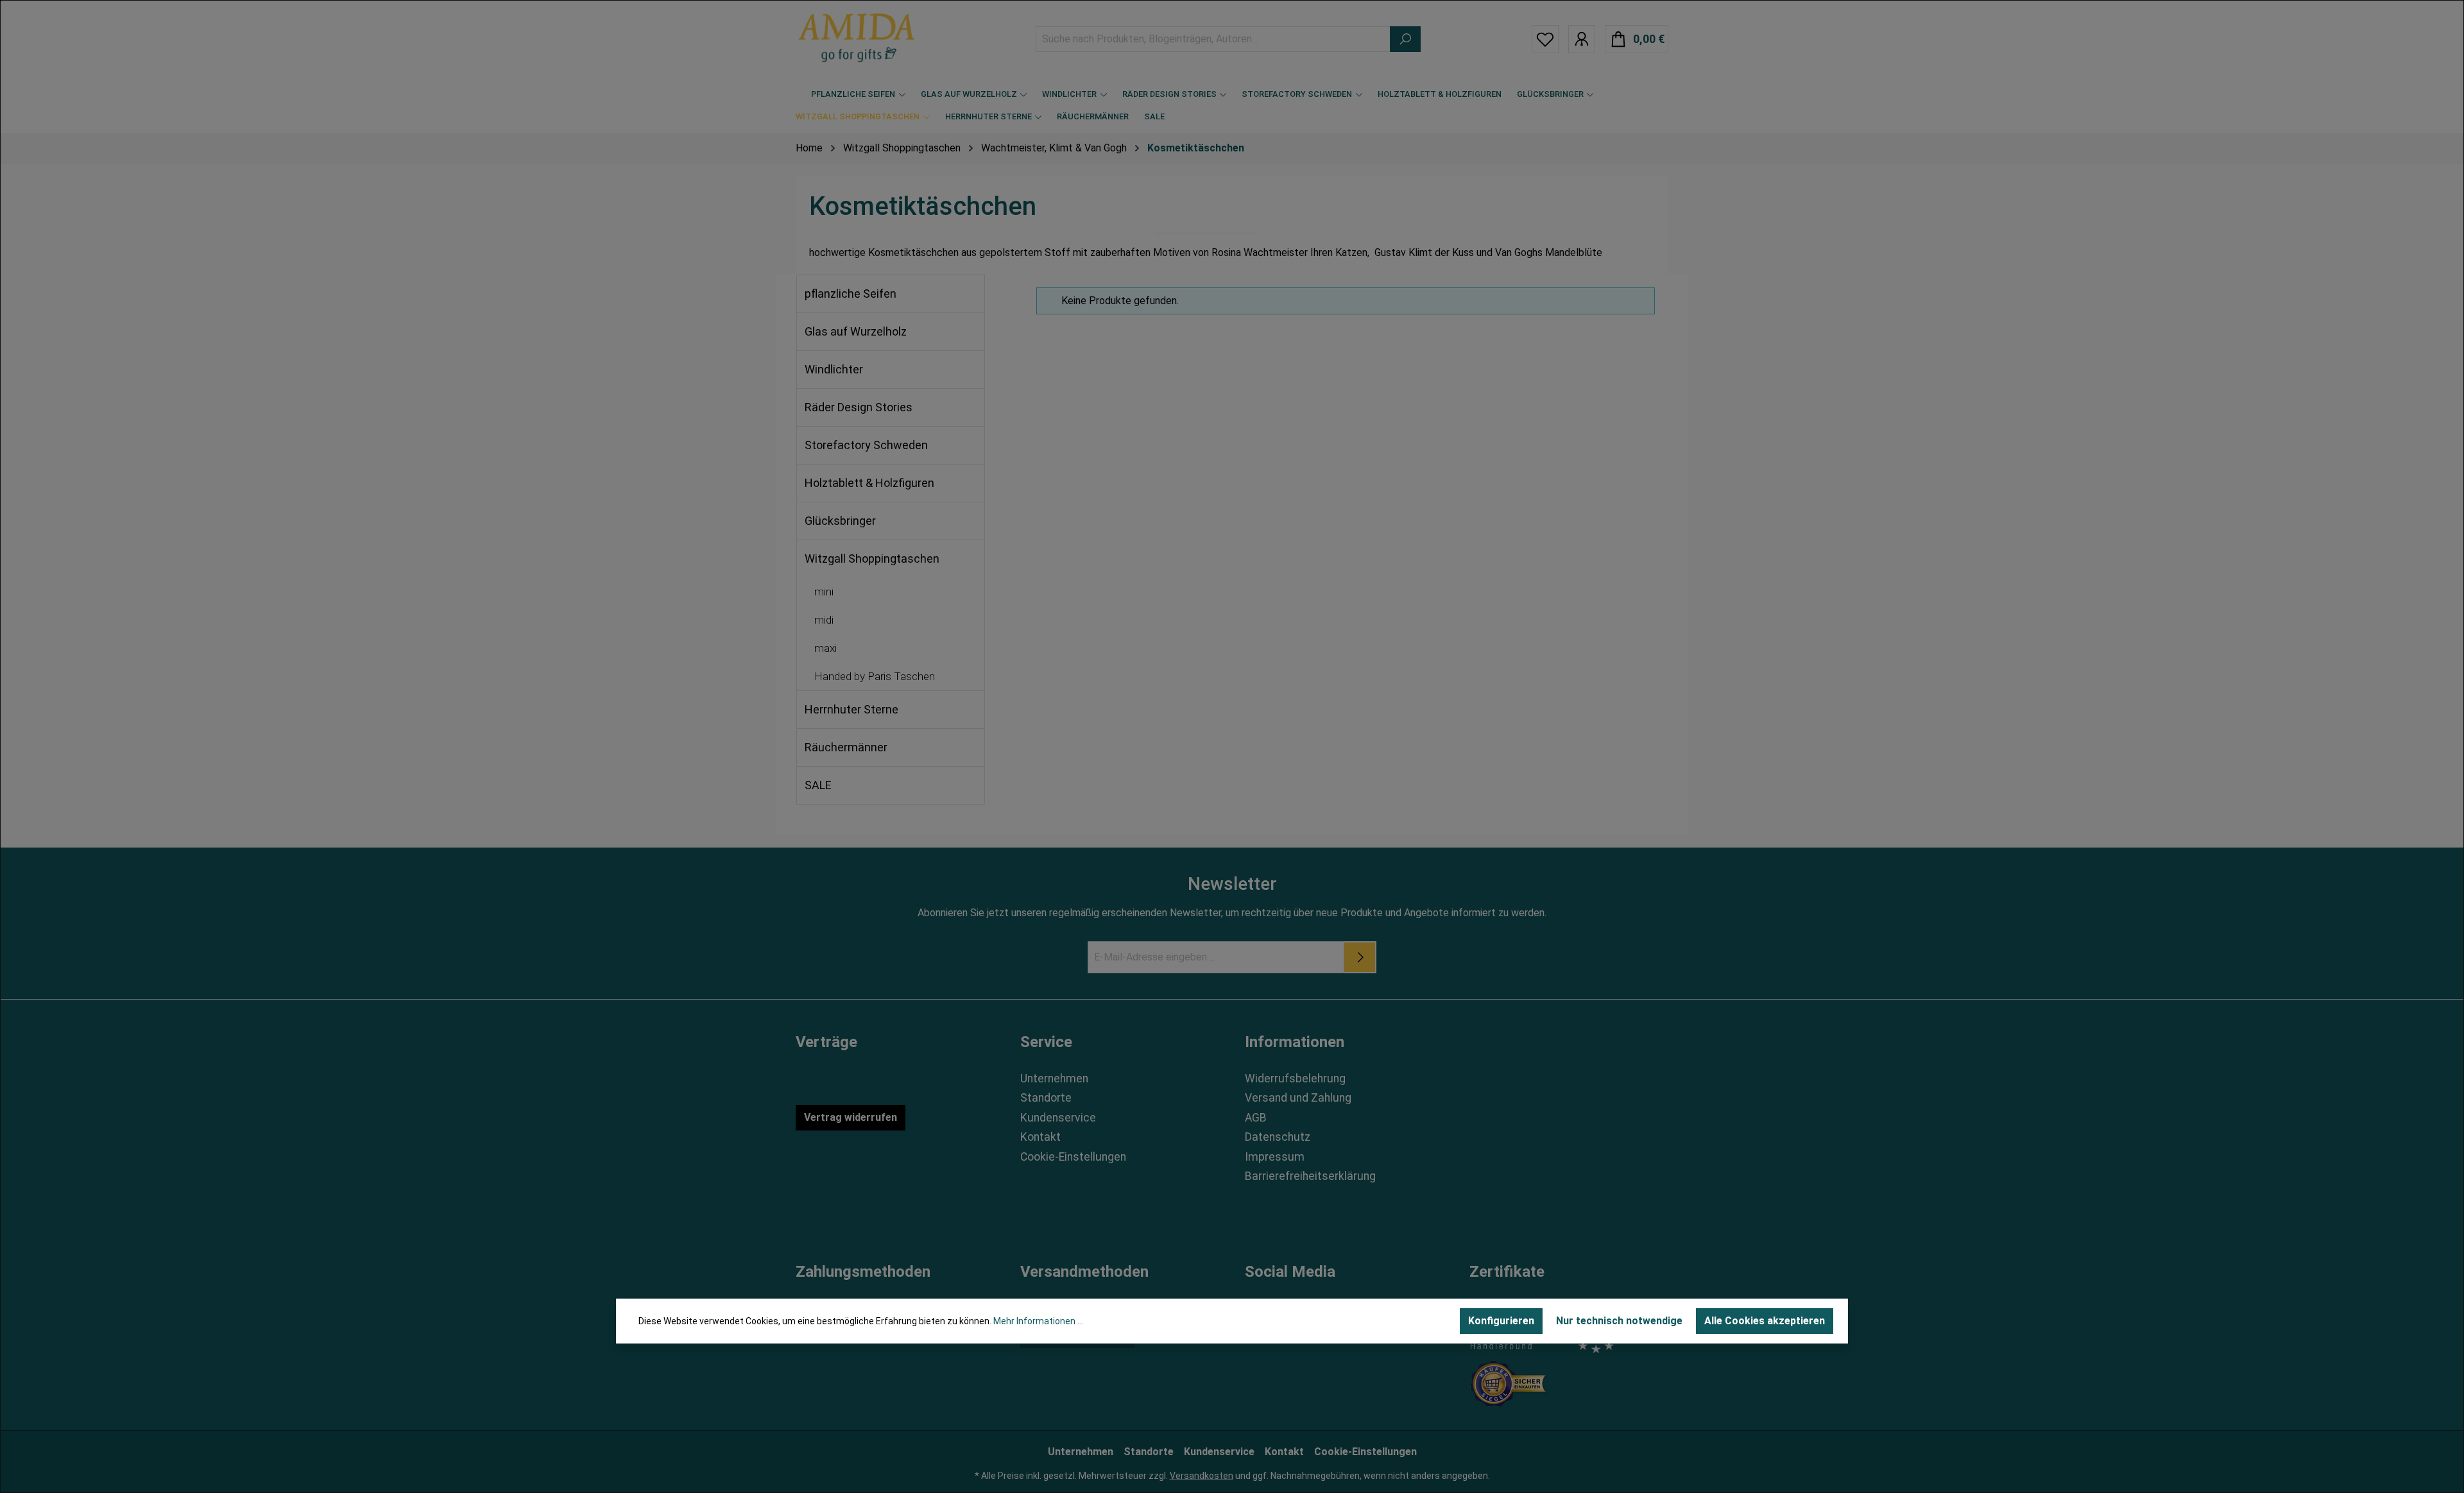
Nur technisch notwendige (1619, 1321)
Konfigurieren (1501, 1321)
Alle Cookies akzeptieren (1765, 1321)
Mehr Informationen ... (1038, 1321)
